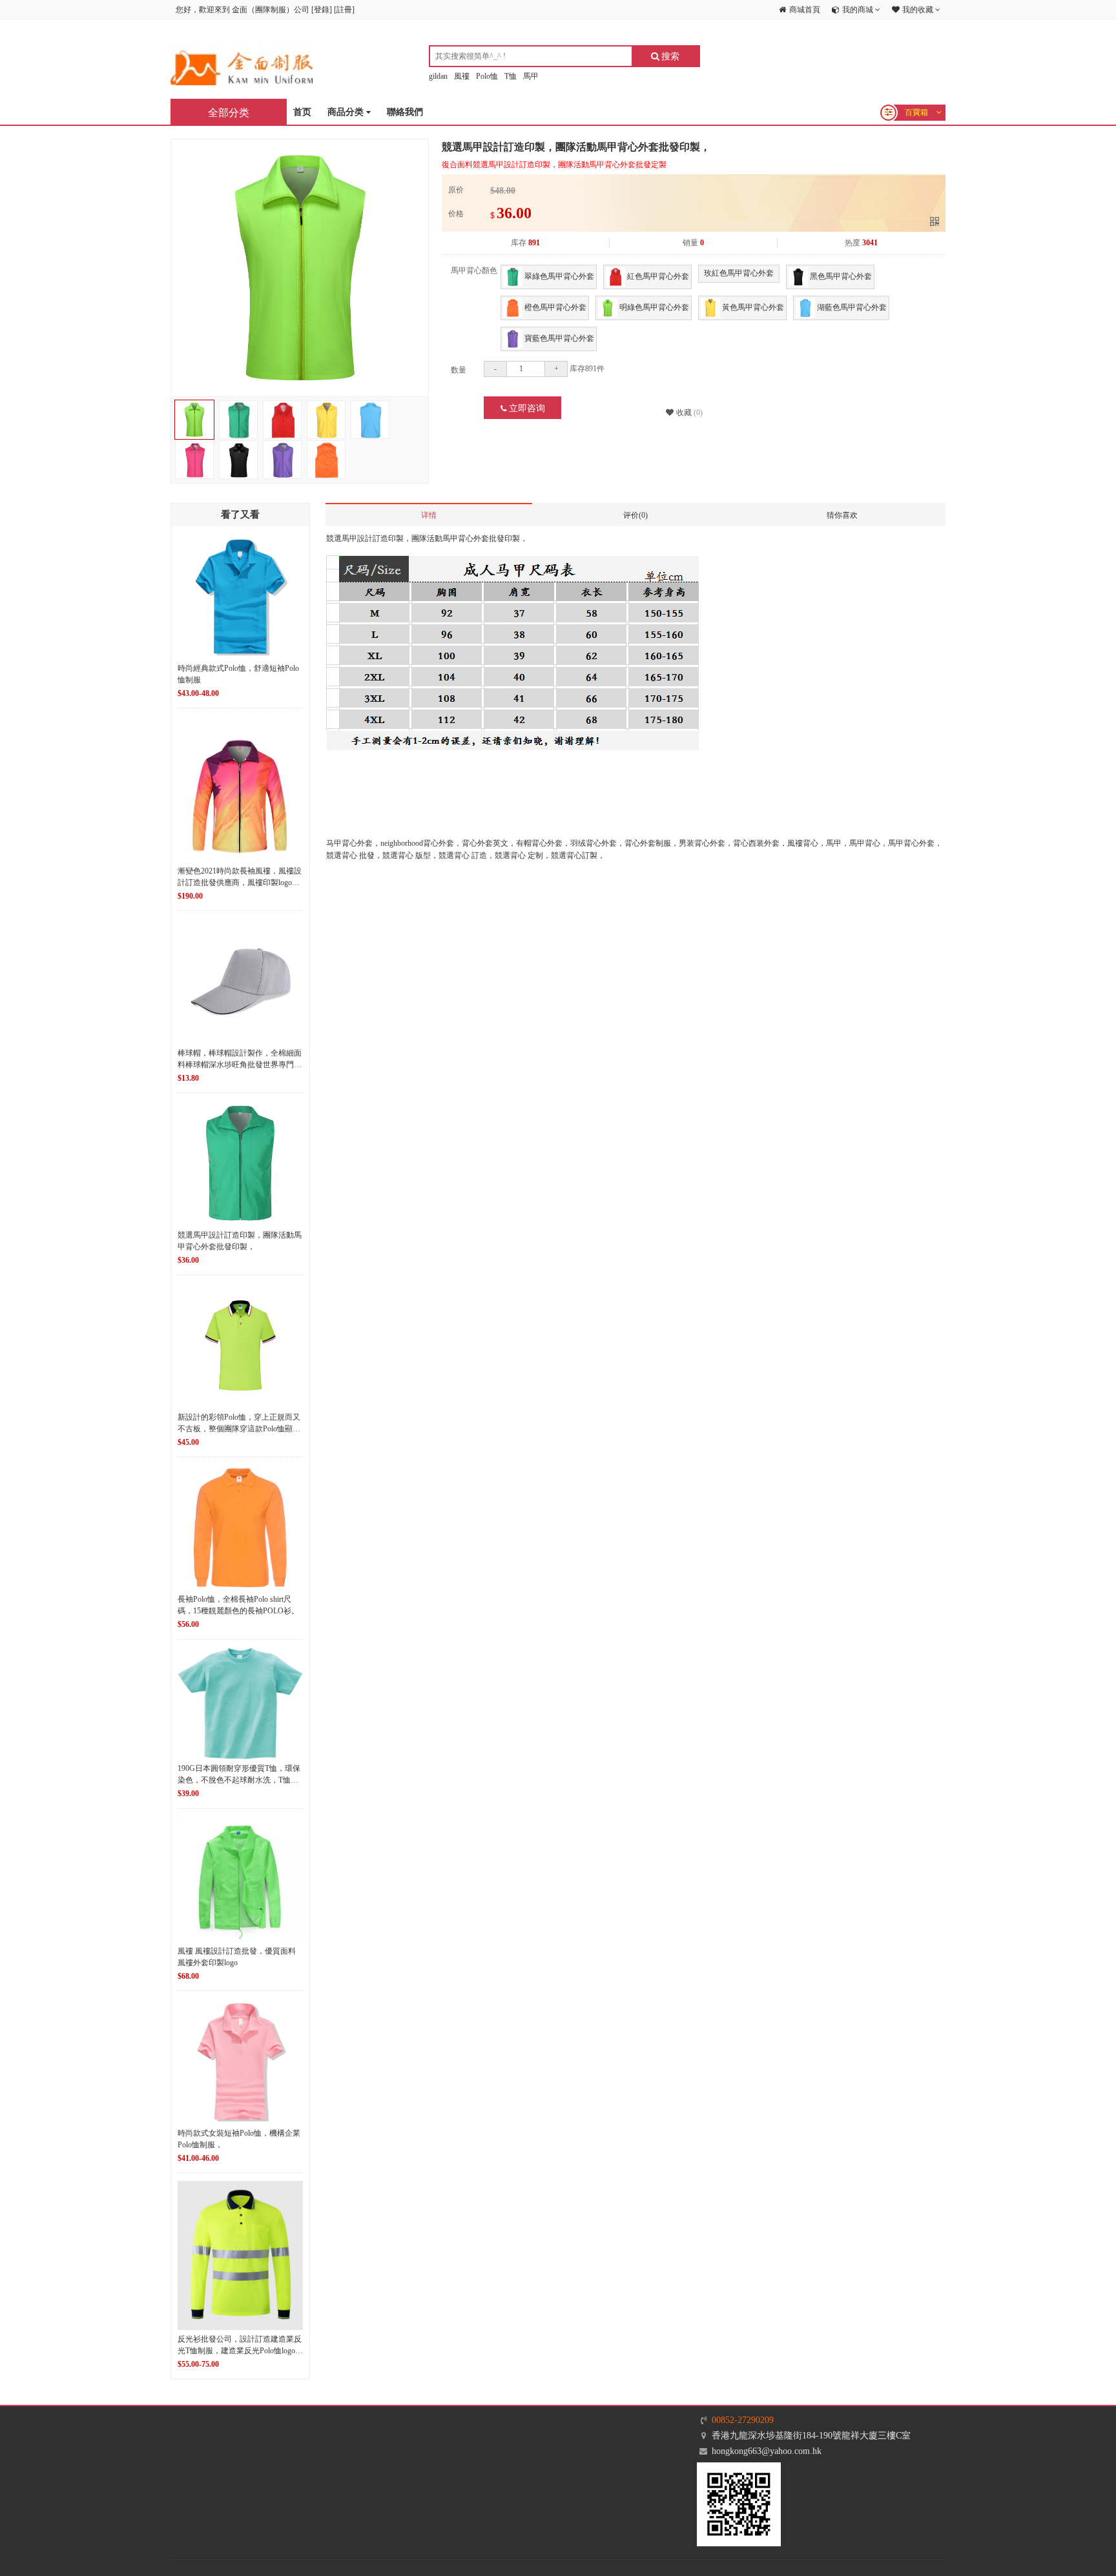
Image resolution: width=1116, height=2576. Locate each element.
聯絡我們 (405, 112)
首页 (302, 112)
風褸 (462, 76)
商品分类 (347, 112)
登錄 (322, 10)
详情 (429, 515)
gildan (438, 76)
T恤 (511, 76)
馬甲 (531, 76)
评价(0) (635, 515)
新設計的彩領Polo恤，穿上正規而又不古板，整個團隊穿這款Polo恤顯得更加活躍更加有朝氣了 (239, 1429)
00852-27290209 (743, 2420)
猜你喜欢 (842, 515)
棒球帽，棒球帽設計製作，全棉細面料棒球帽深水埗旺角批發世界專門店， (240, 1065)
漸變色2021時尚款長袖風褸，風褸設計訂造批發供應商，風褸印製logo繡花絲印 (240, 883)
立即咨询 (526, 408)
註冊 (344, 10)
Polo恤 (487, 76)
